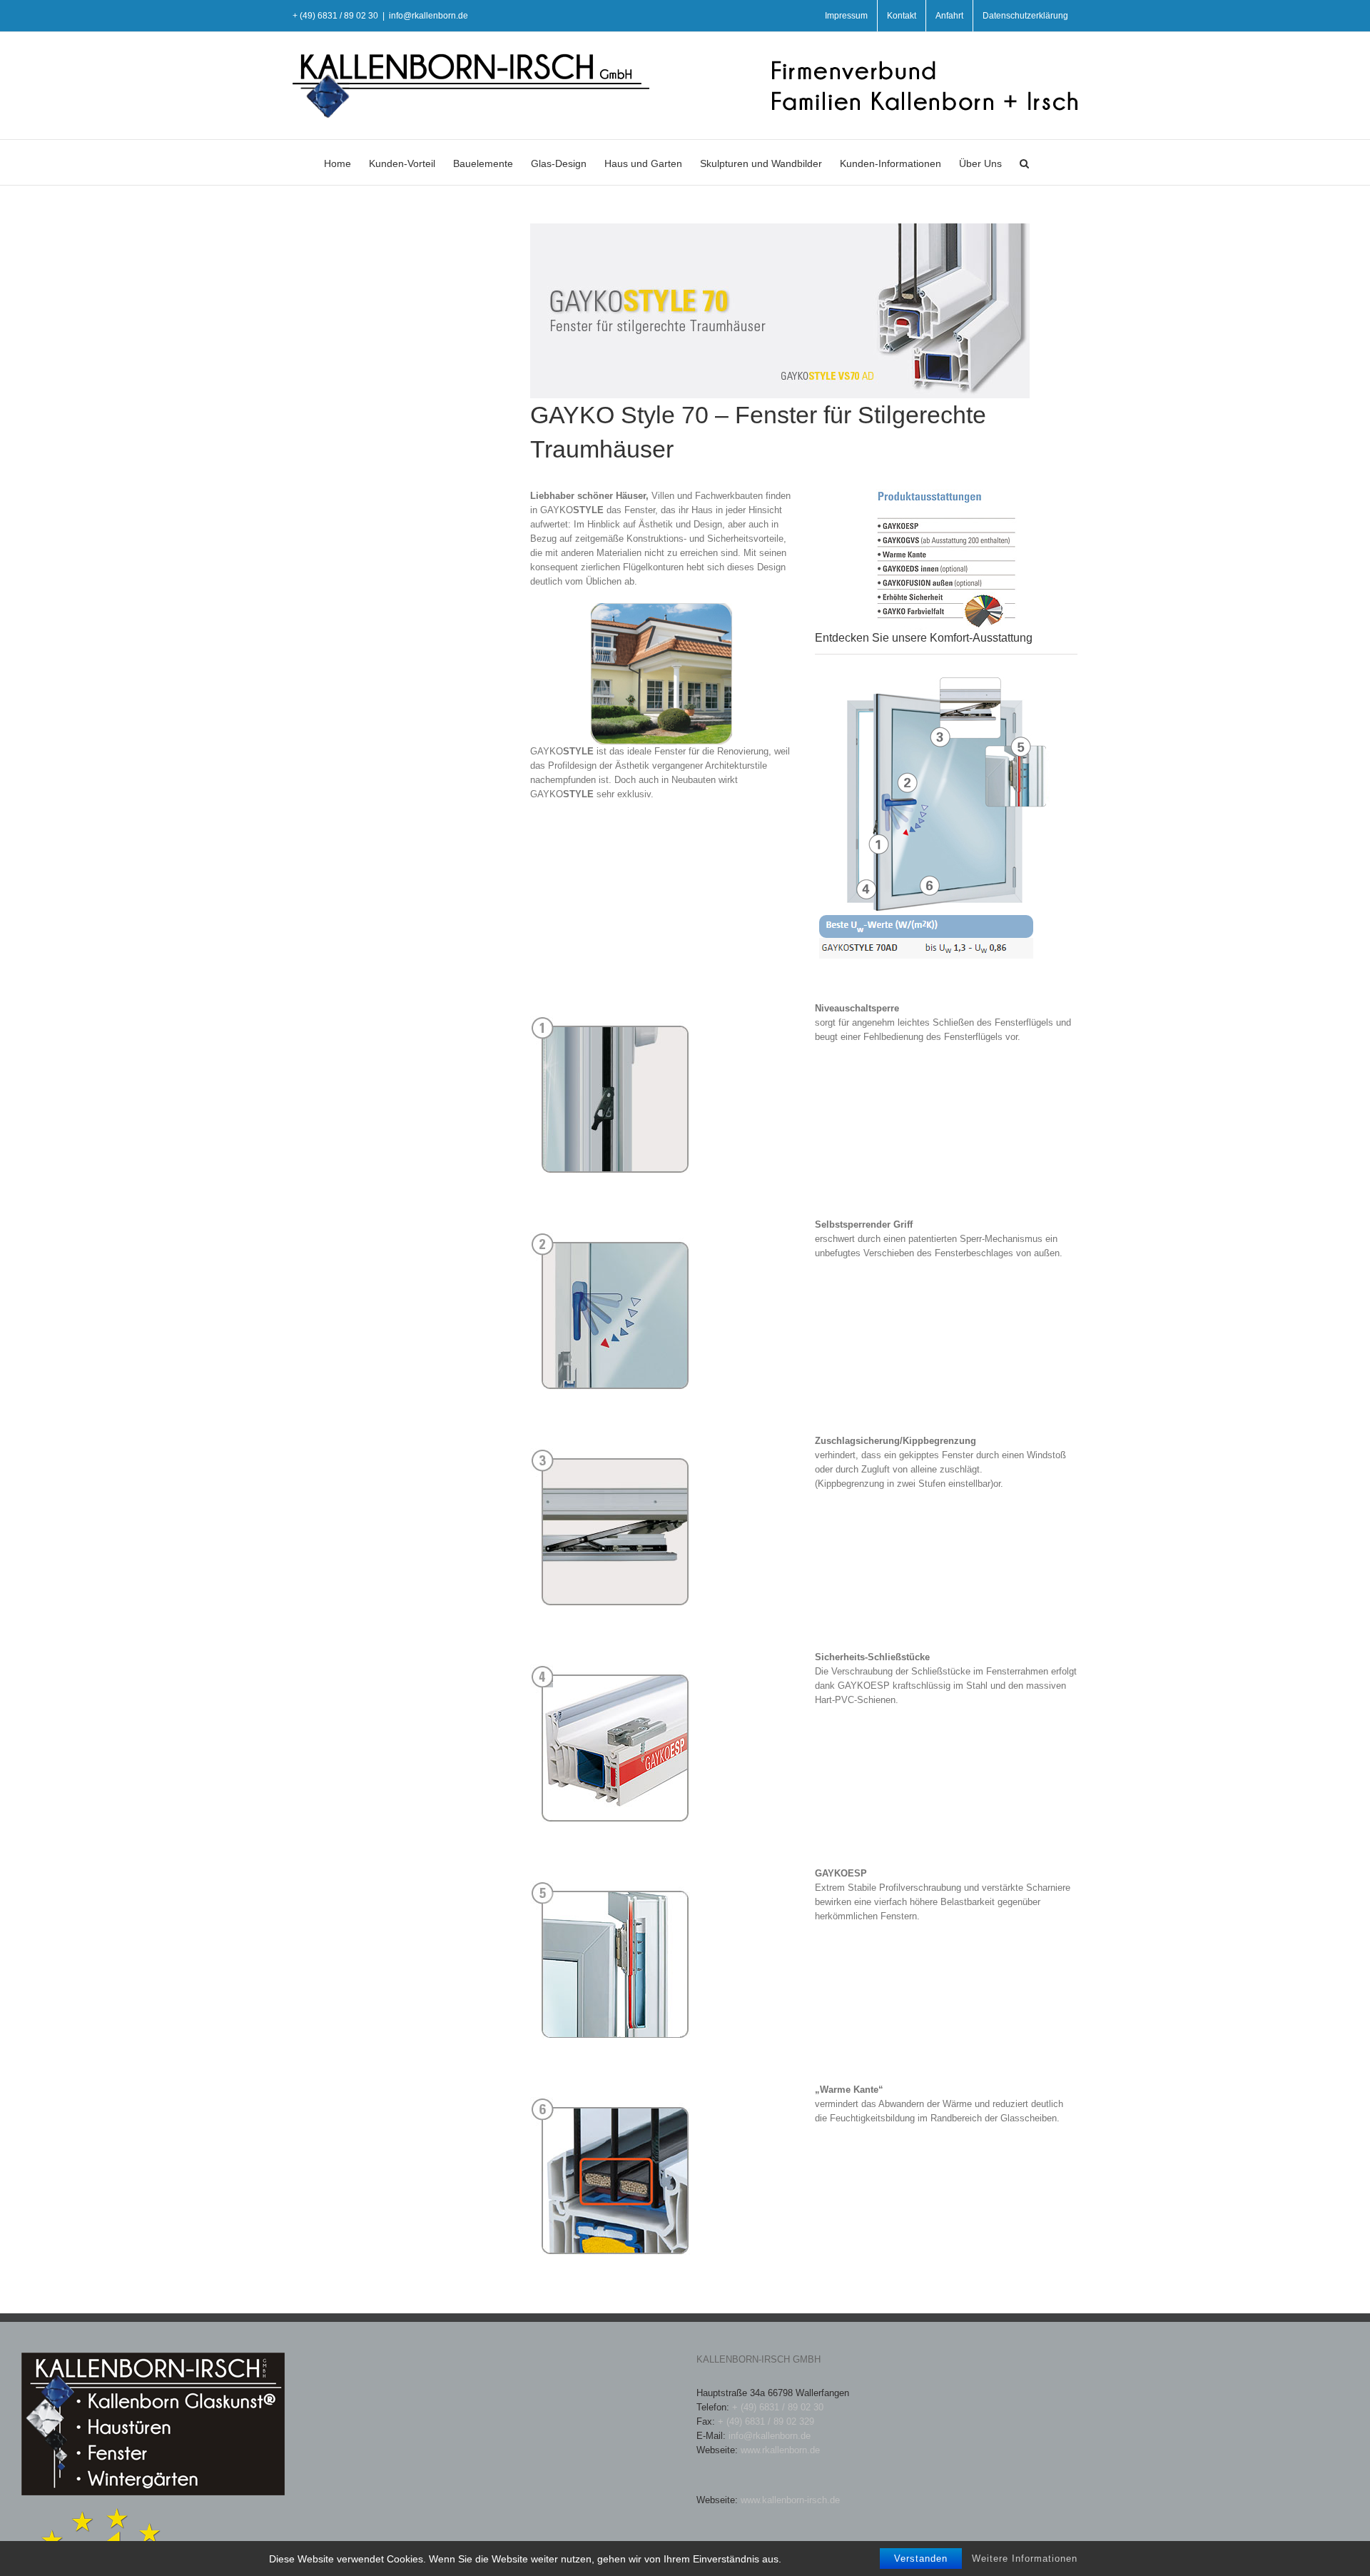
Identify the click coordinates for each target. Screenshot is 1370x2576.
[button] (1024, 162)
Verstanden (921, 2559)
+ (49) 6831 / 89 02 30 (778, 2407)
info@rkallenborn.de (428, 16)
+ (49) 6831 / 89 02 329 (766, 2421)
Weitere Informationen (1025, 2559)
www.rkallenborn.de (780, 2450)
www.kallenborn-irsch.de (790, 2500)
